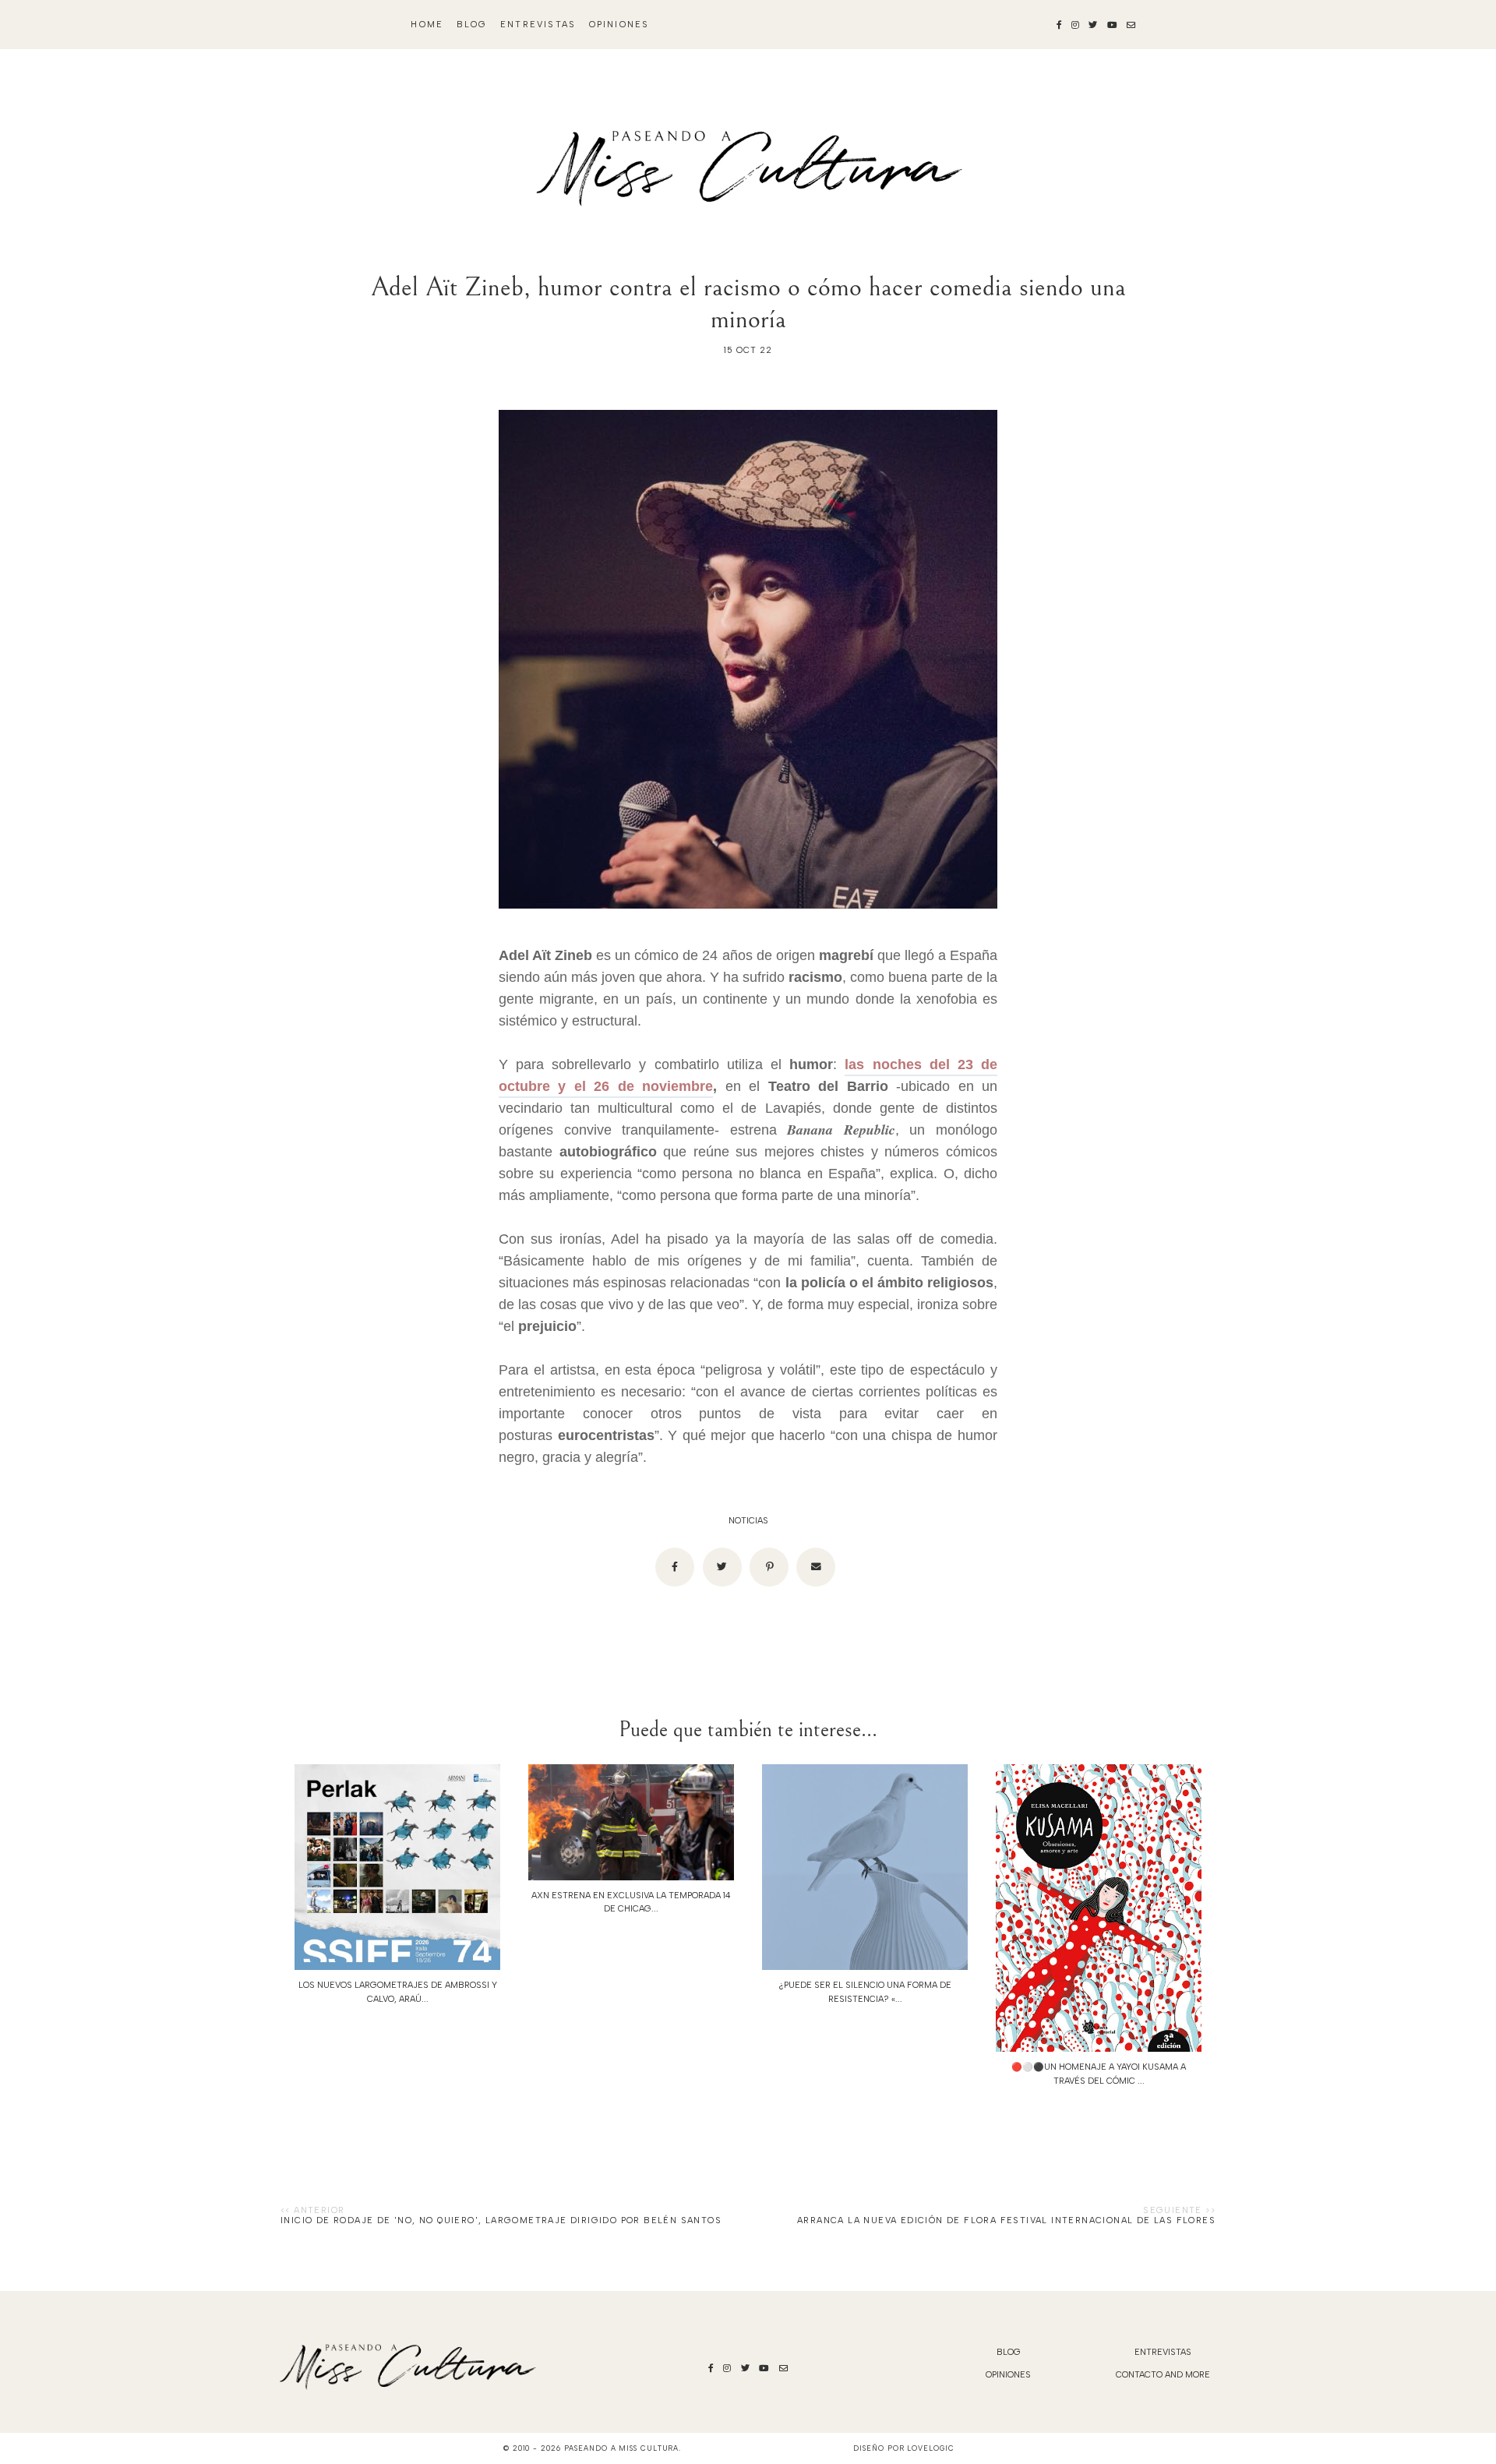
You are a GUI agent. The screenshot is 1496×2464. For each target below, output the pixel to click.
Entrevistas (538, 25)
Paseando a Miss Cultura (622, 2448)
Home (427, 25)
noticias (748, 1521)
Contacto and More (1163, 2375)
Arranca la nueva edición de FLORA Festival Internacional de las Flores (1006, 2220)
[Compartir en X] (722, 1567)
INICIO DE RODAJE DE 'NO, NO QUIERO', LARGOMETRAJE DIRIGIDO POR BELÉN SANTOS (501, 2220)
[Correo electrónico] (816, 1567)
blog (472, 25)
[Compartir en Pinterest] (769, 1567)
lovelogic (930, 2448)
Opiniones (619, 25)
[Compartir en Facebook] (675, 1567)
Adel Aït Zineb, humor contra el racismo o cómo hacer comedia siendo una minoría (748, 303)
